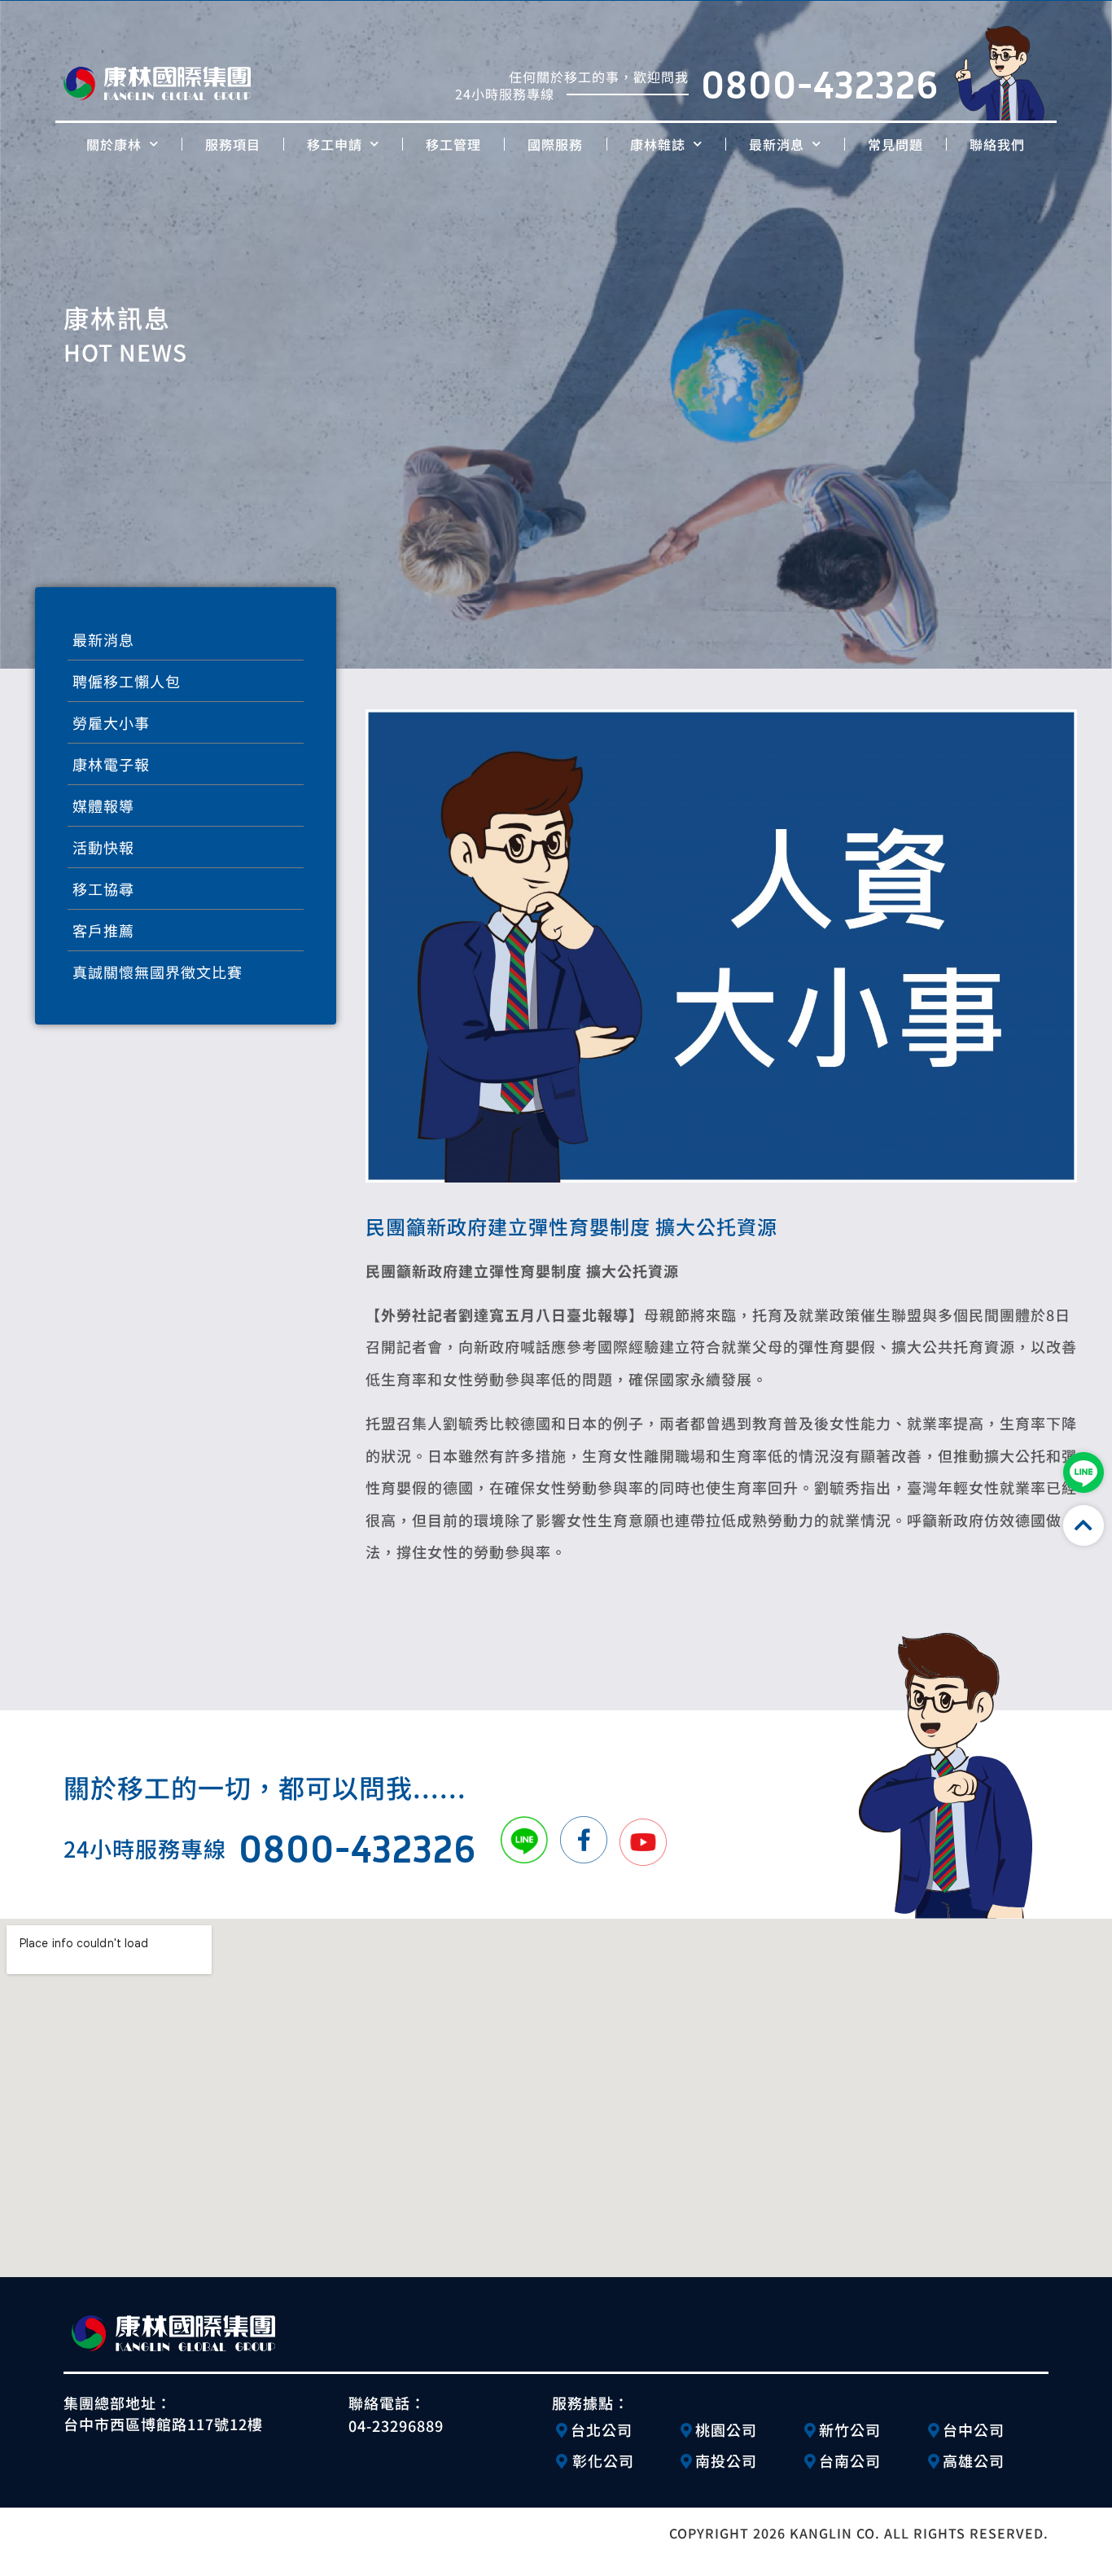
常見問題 (895, 144)
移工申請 (335, 144)
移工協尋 (103, 889)
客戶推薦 (103, 930)
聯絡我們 (997, 144)
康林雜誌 (658, 144)
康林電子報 (111, 764)
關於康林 (114, 144)
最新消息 (777, 144)
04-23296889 (396, 2425)
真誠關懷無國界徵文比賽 (158, 972)
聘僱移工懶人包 (127, 681)
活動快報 (103, 847)
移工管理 (453, 144)
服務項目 (233, 144)
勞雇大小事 (111, 722)
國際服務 (555, 144)
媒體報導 (103, 805)
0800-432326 (820, 84)
